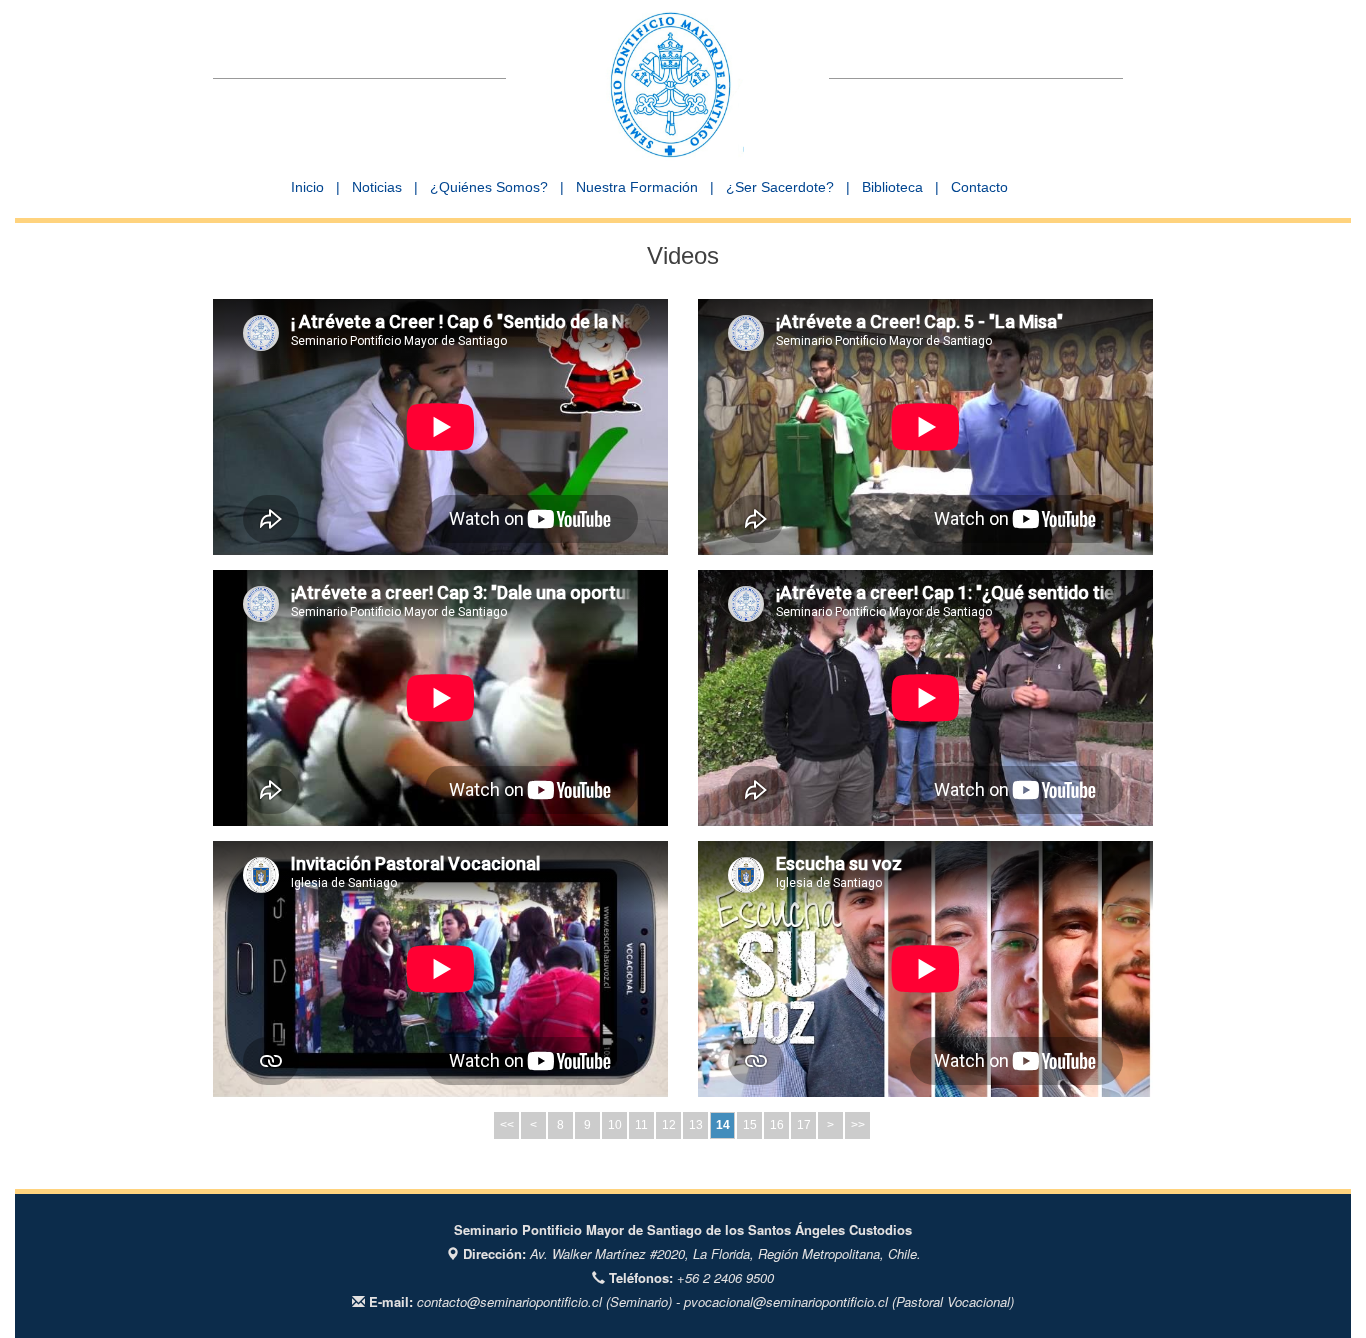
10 (615, 1125)
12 (669, 1125)
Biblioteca (892, 187)
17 (804, 1125)
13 (696, 1125)
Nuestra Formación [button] (637, 187)
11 (641, 1125)
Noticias (377, 187)
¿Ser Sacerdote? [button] (780, 187)
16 (777, 1125)
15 (750, 1125)
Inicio (307, 187)
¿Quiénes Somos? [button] (489, 187)
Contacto (979, 187)
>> (858, 1125)
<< (507, 1125)
